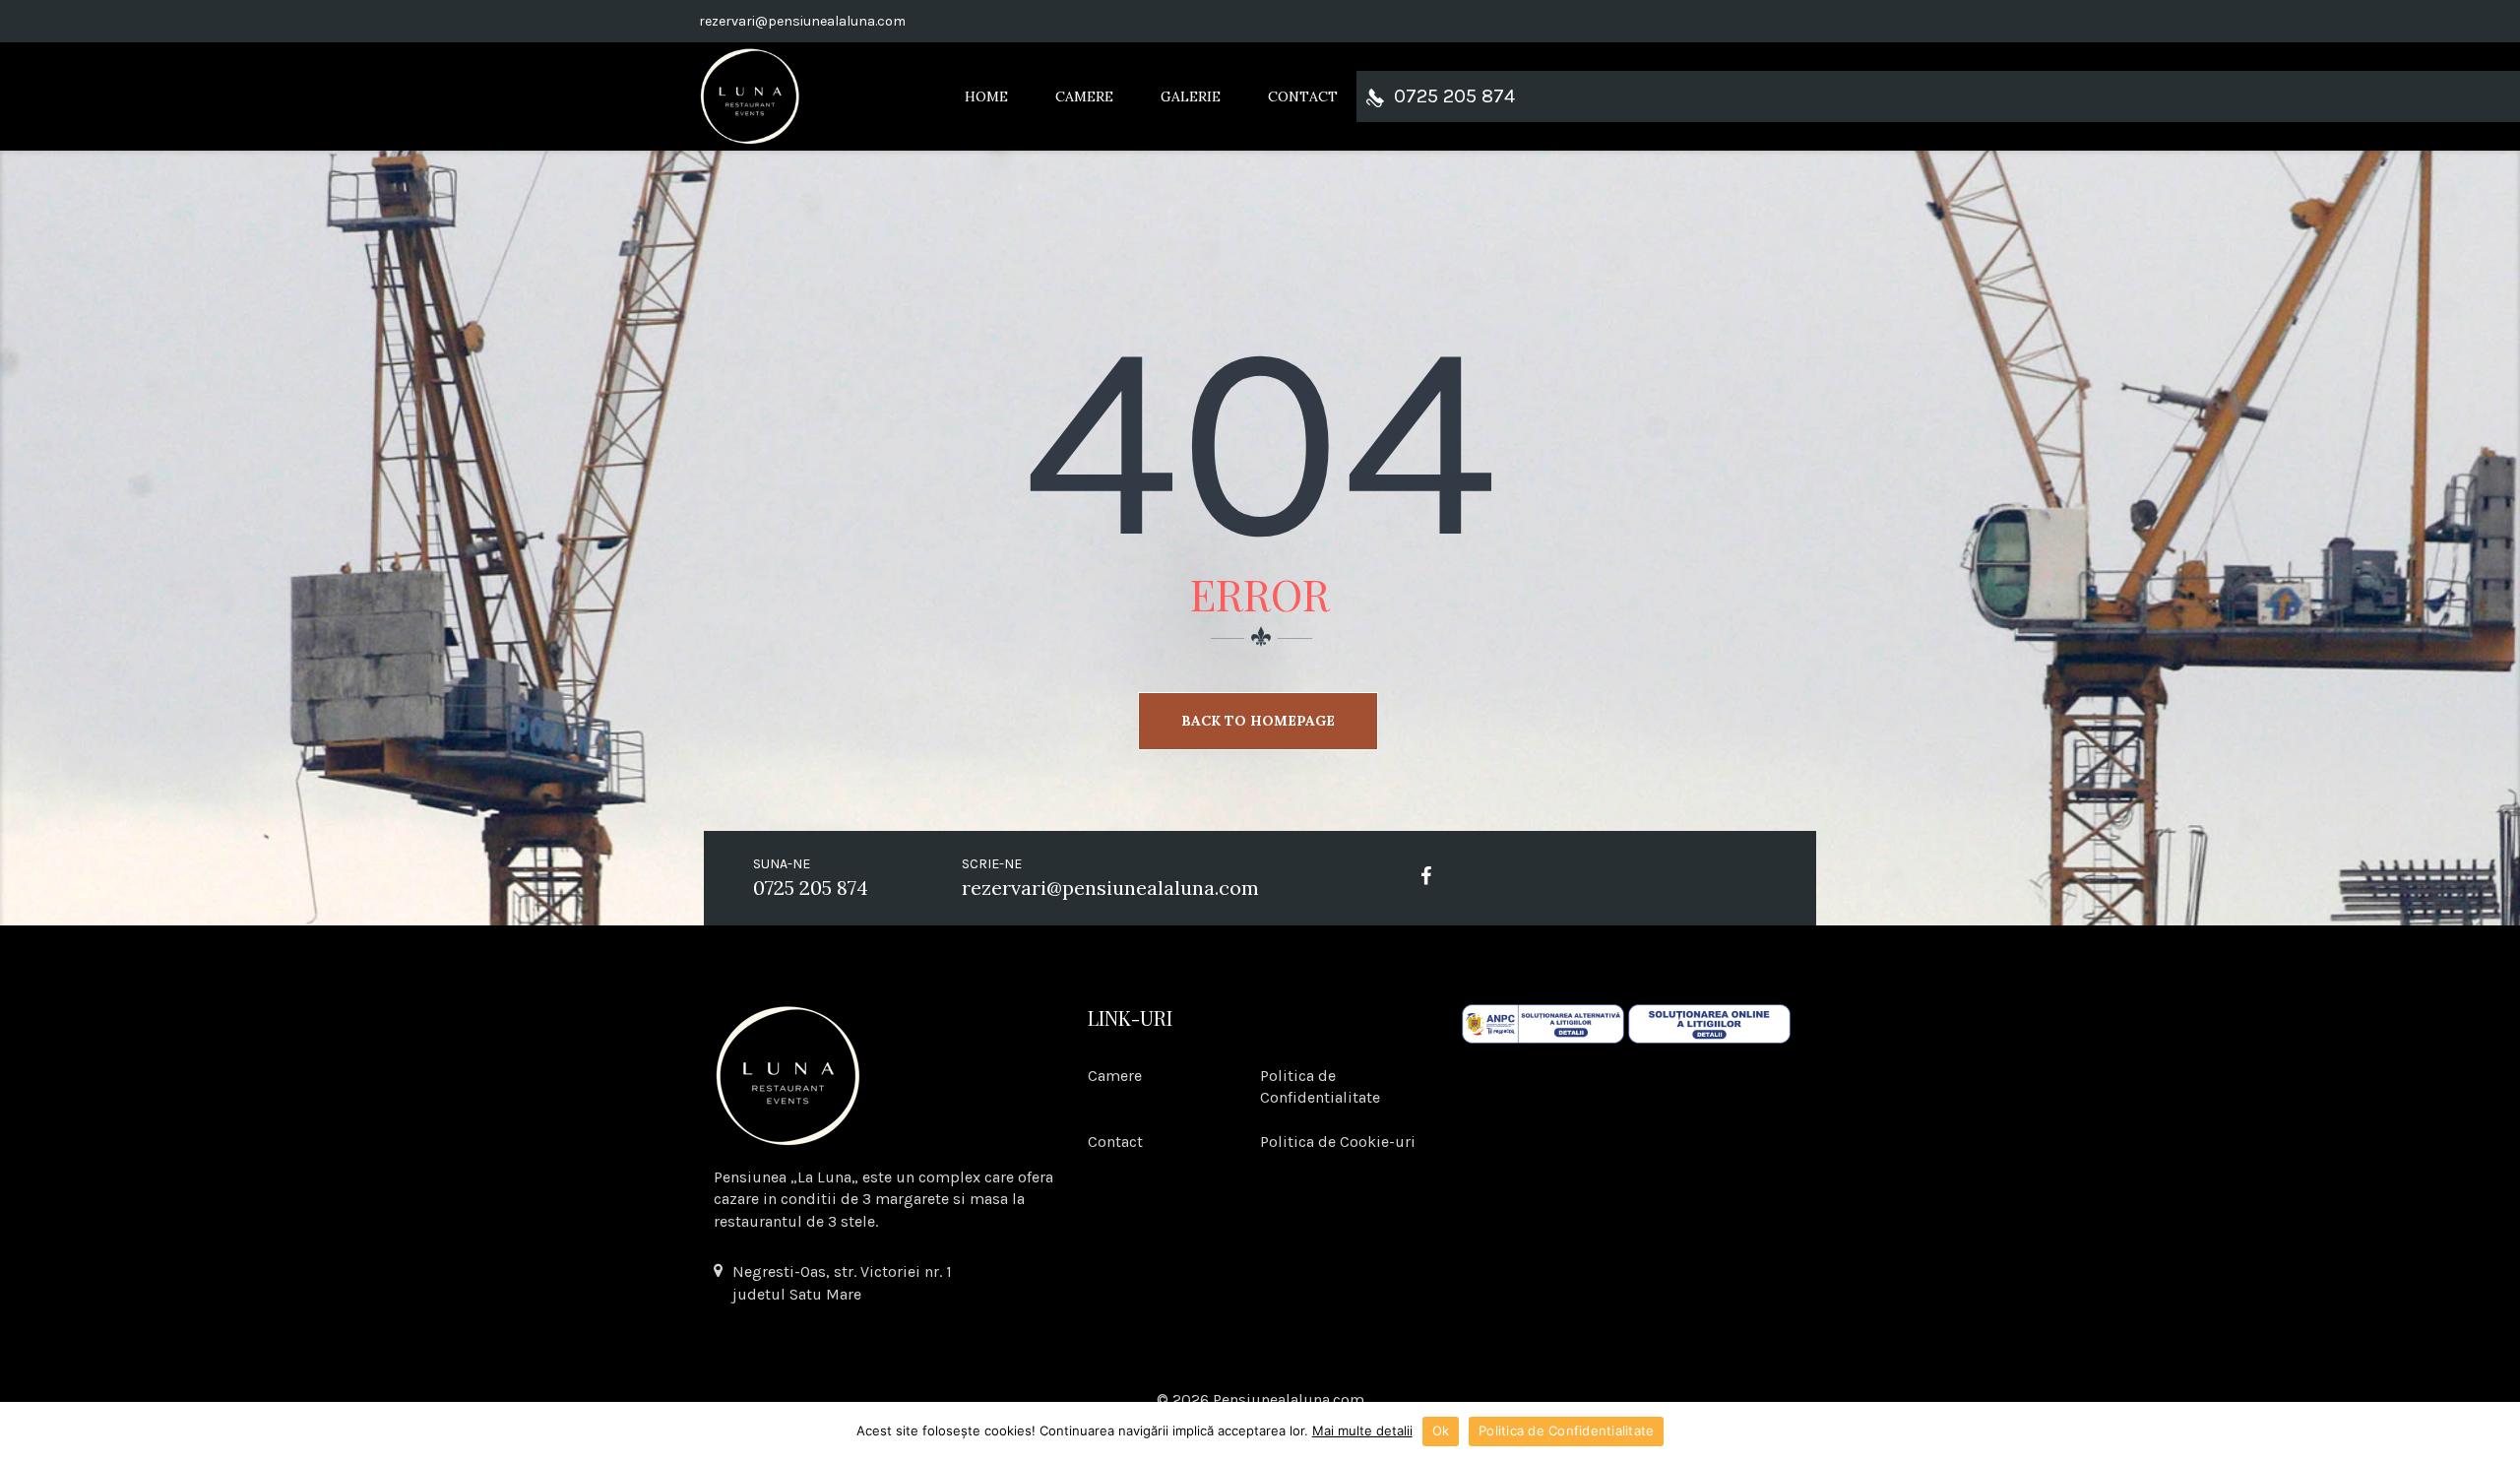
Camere (1084, 96)
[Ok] (2495, 1431)
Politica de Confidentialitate (1566, 1430)
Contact (1303, 96)
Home (986, 96)
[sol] (1709, 1022)
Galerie (1191, 96)
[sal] (1543, 1022)
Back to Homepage (1258, 721)
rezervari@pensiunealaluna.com (802, 21)
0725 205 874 (1454, 96)
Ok (1441, 1430)
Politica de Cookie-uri (1338, 1142)
